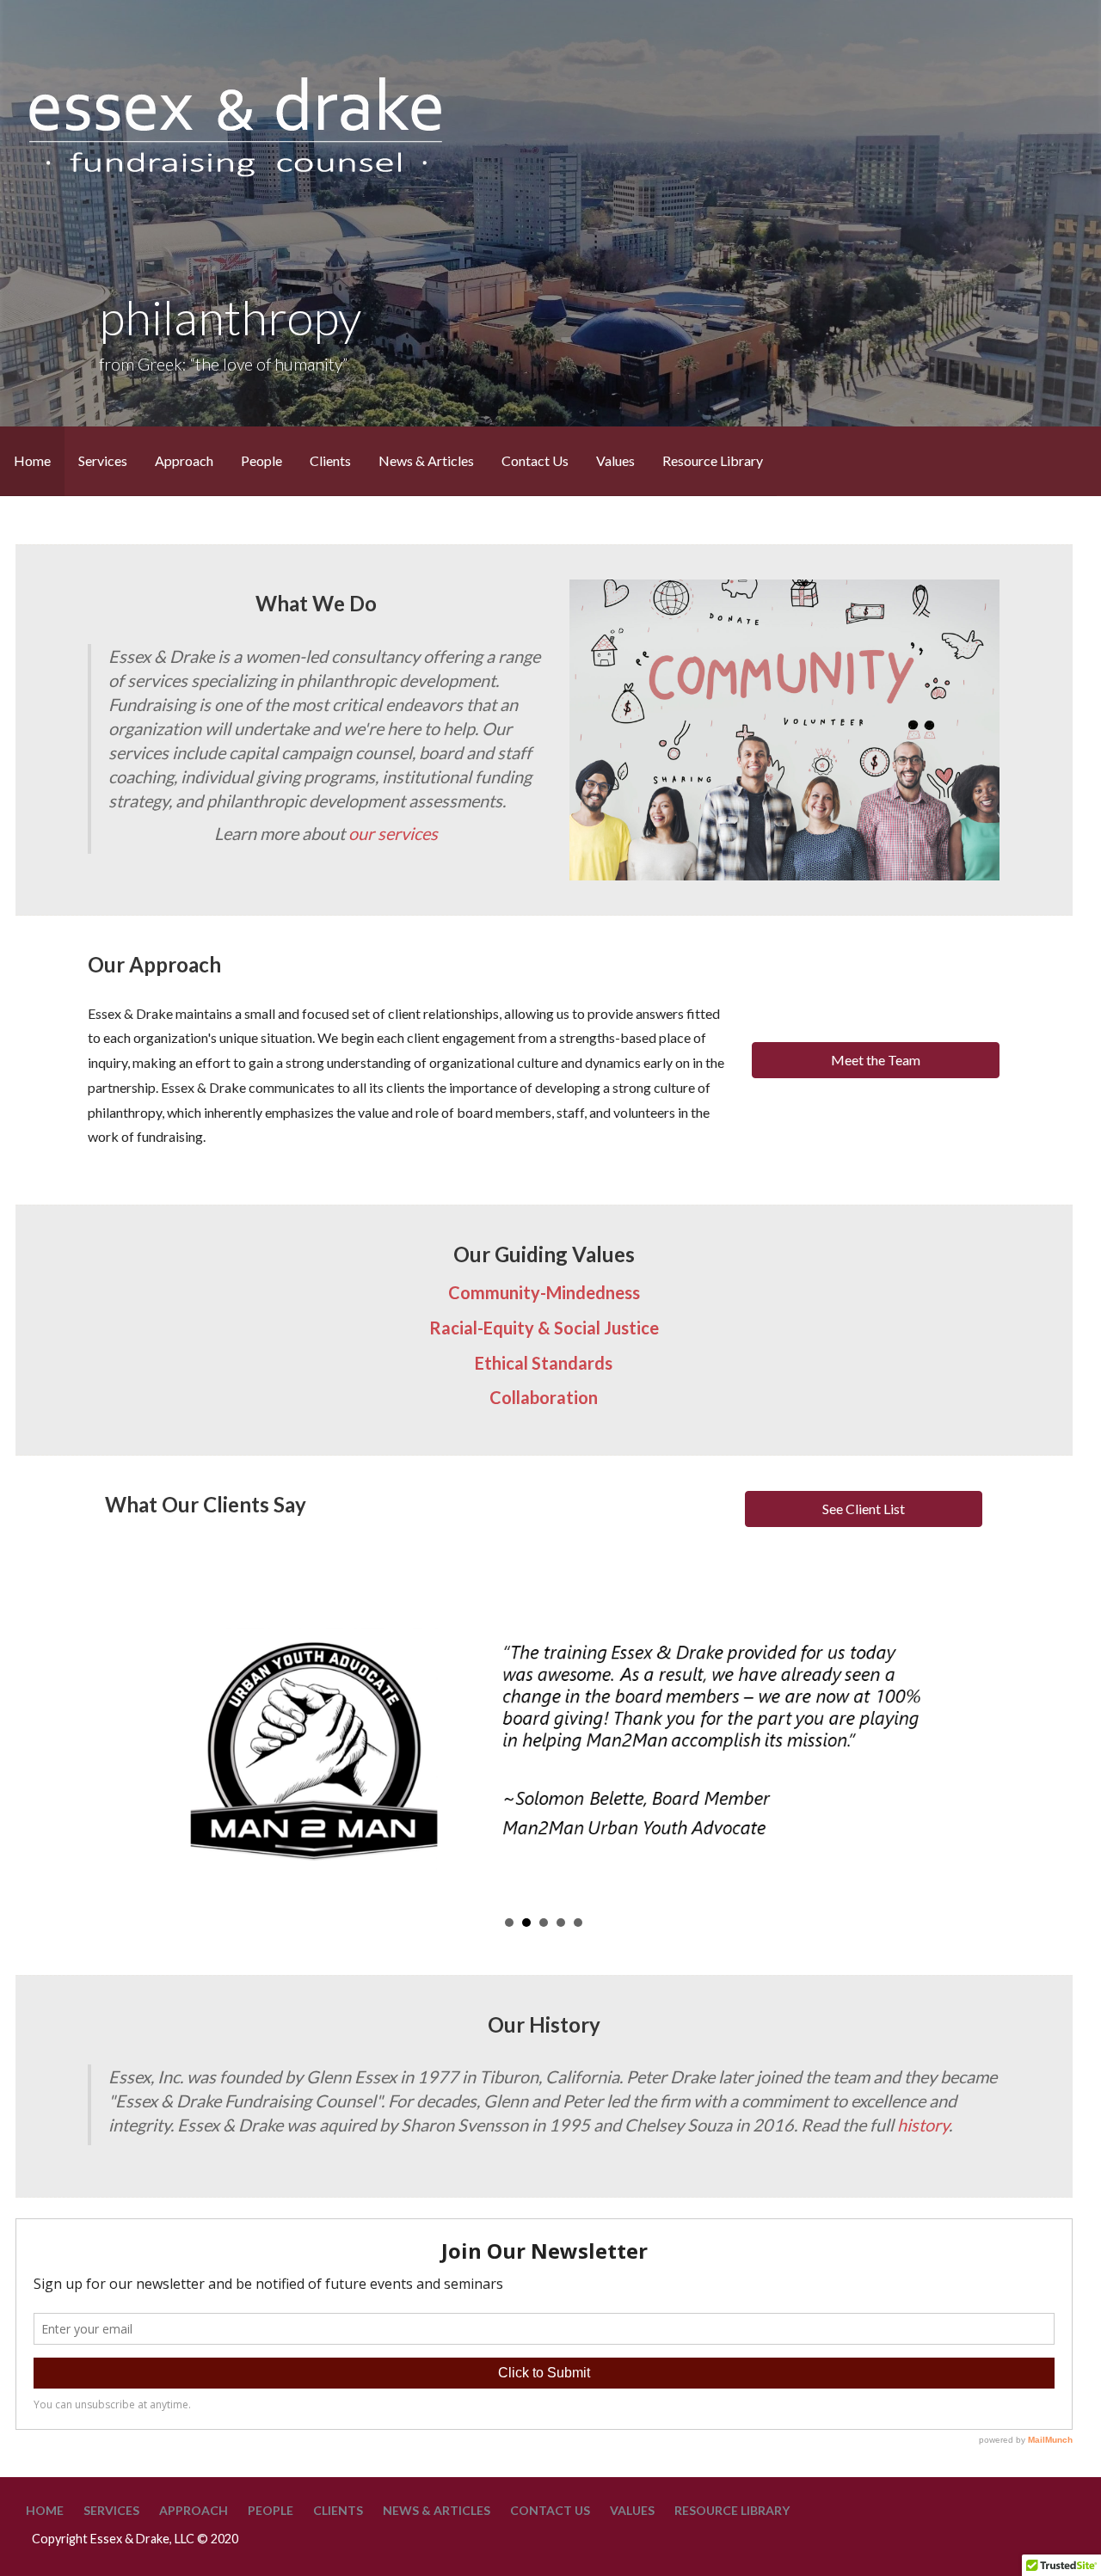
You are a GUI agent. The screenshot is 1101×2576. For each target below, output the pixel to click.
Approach (184, 460)
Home (32, 460)
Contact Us (535, 460)
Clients (330, 460)
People (261, 460)
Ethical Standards (544, 1363)
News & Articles (426, 460)
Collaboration (544, 1397)
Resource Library (713, 460)
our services (393, 833)
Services (103, 460)
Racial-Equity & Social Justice (544, 1328)
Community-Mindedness (544, 1292)
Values (615, 460)
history (923, 2125)
